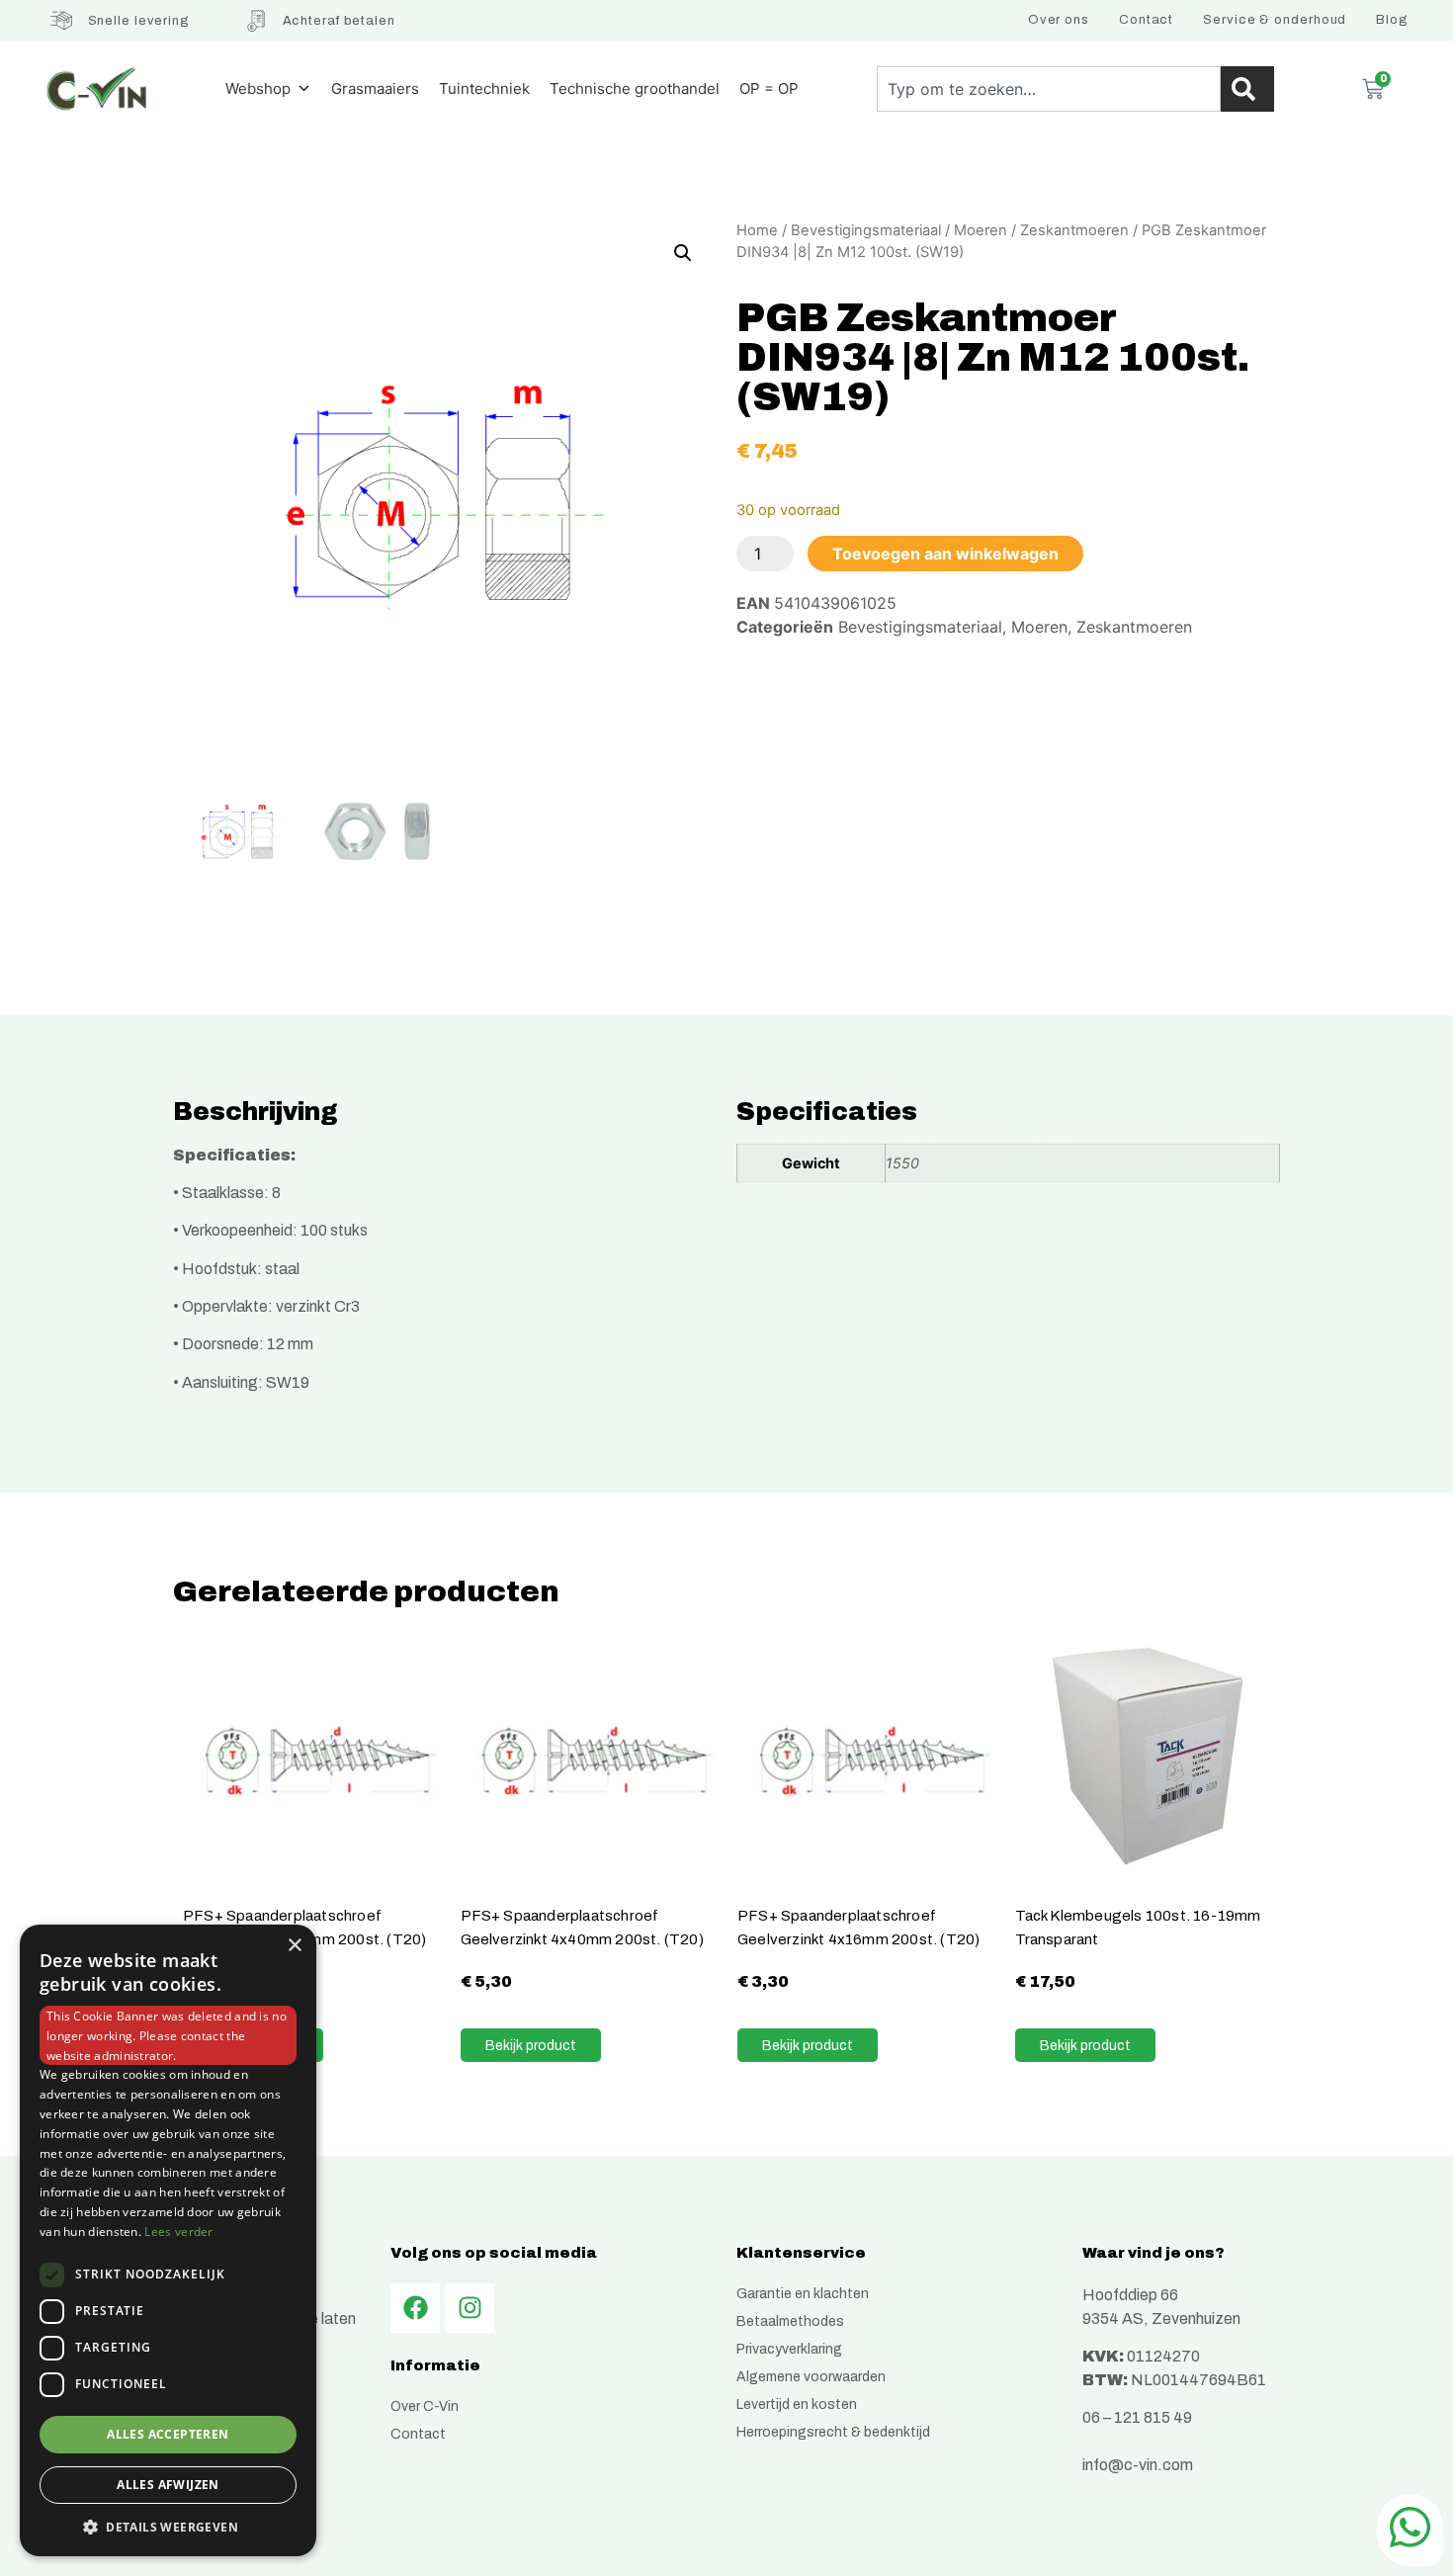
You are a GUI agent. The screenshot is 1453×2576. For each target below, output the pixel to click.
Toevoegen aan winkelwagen (945, 554)
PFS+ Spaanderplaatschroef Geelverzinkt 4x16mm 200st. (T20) (858, 1927)
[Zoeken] (1247, 89)
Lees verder (178, 2232)
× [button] (294, 1946)
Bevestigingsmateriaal (866, 230)
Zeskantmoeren (1074, 230)
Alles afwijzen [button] (168, 2485)
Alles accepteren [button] (168, 2434)
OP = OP (769, 88)
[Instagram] (470, 2308)
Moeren (981, 230)
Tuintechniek (484, 88)
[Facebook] (415, 2308)
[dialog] (168, 2240)
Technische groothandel (635, 88)
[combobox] (1049, 89)
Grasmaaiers (375, 88)
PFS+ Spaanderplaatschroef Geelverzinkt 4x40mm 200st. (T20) (582, 1927)
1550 (902, 1163)
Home (757, 230)
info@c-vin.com (1138, 2465)
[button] (683, 253)
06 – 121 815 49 (1137, 2417)
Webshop (258, 88)
